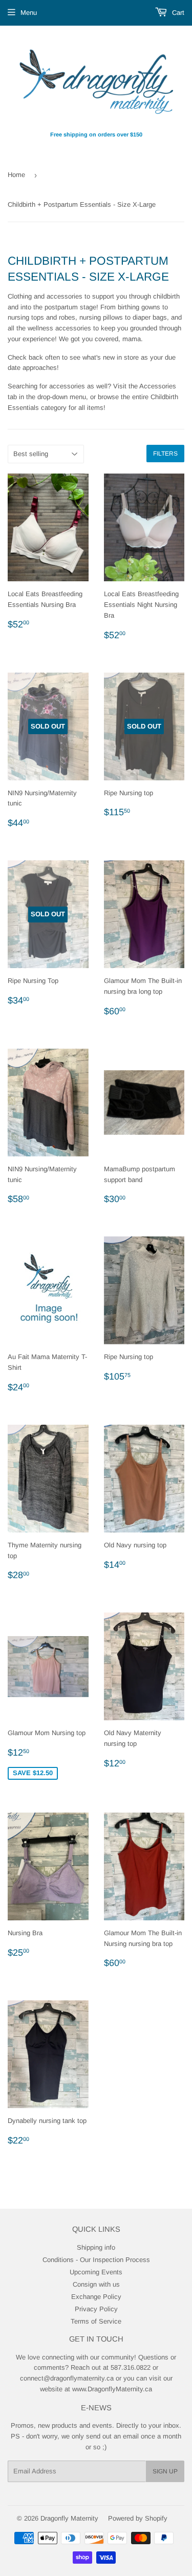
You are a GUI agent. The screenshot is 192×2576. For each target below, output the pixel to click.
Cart (177, 13)
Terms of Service (96, 2321)
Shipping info (96, 2247)
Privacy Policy (96, 2309)
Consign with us (96, 2284)
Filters (165, 454)
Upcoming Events (96, 2272)
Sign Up (165, 2471)
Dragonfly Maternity (69, 2518)
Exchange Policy (96, 2297)
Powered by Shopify (138, 2518)
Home (16, 175)
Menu (29, 13)
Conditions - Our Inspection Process (96, 2260)
